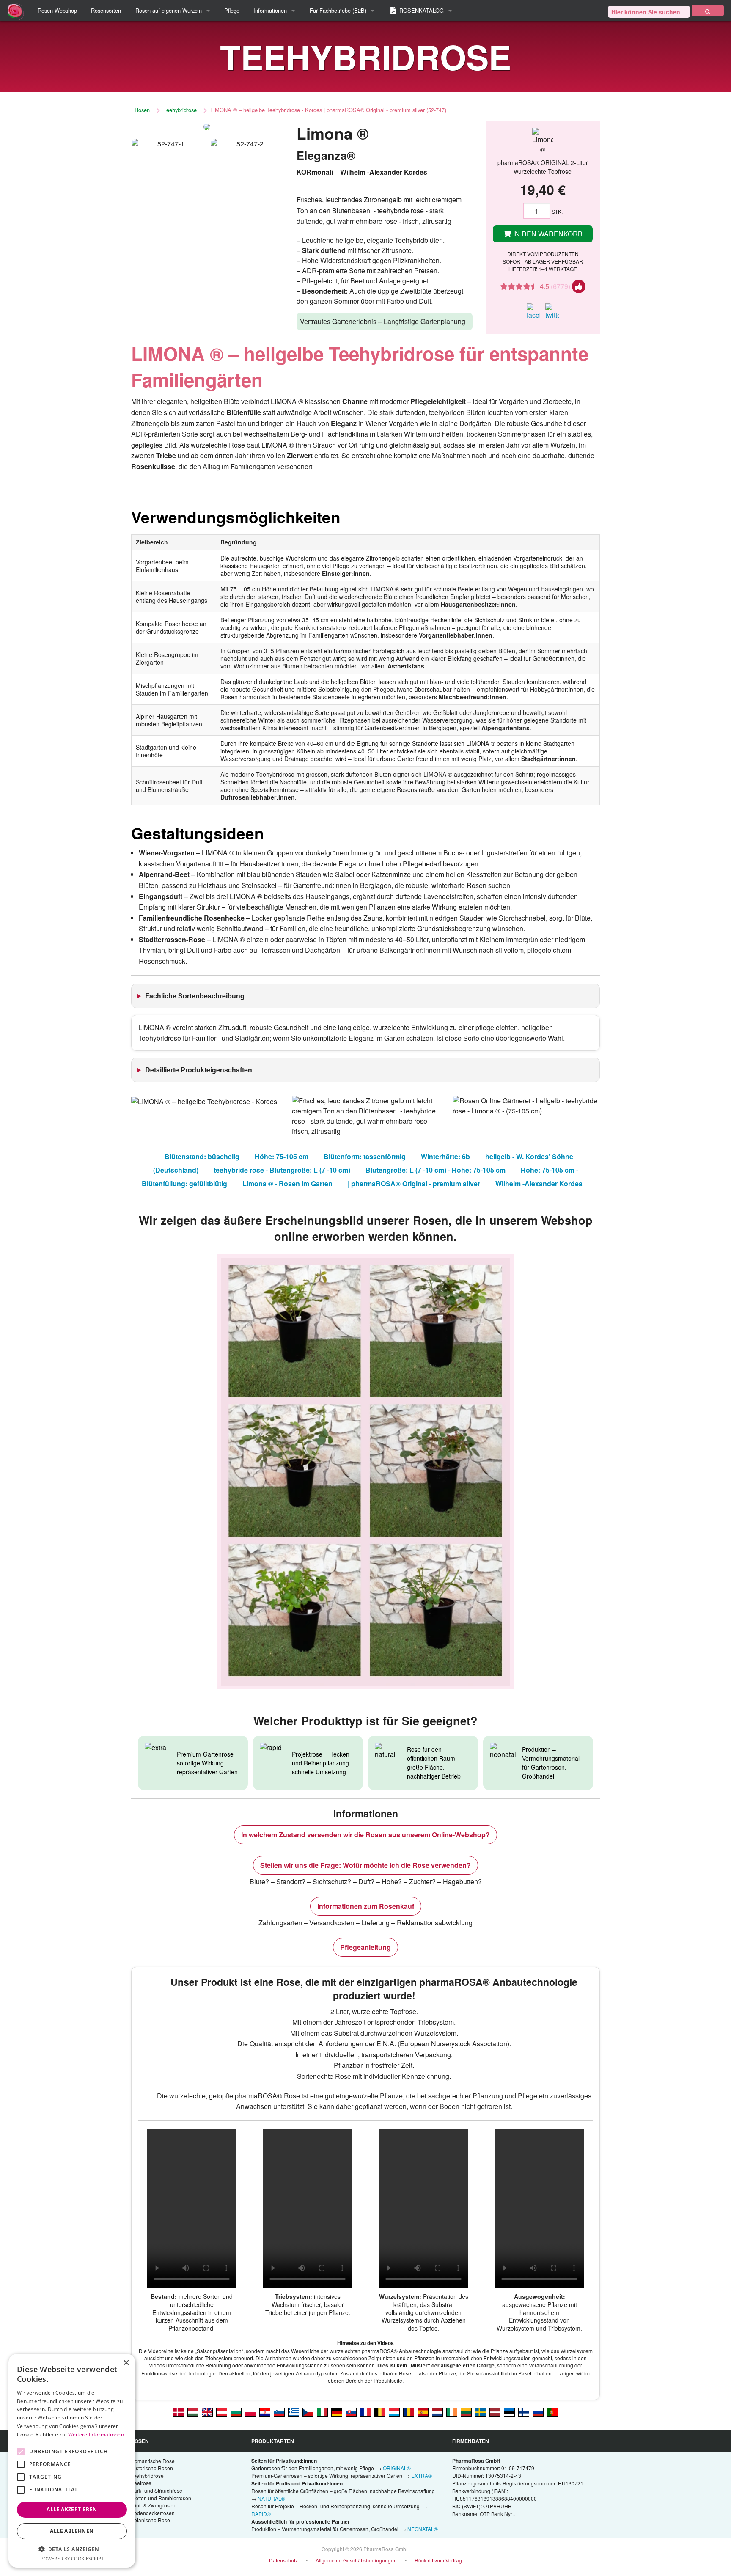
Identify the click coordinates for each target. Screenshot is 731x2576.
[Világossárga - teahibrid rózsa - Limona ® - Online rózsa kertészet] (193, 2412)
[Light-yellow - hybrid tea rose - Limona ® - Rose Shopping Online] (207, 2412)
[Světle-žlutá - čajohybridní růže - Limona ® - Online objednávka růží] (308, 2412)
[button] (72, 2549)
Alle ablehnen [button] (72, 2531)
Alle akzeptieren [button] (72, 2509)
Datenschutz (283, 2560)
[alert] (72, 2461)
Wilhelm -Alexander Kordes (539, 1184)
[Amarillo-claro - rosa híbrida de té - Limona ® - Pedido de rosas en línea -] (423, 2412)
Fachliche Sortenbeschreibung (195, 996)
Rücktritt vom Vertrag (438, 2560)
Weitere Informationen (96, 2434)
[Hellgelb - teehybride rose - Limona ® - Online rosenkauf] (337, 2412)
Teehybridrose (180, 110)
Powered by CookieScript (72, 2558)
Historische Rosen (152, 2468)
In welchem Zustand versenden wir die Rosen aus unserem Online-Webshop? (365, 1835)
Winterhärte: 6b (445, 1156)
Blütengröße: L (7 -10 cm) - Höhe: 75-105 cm (436, 1170)
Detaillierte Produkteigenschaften (199, 1070)
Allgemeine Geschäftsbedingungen (356, 2560)
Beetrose (141, 2483)
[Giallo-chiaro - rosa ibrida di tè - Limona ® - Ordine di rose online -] (322, 2412)
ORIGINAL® (397, 2468)
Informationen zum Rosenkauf (366, 1906)
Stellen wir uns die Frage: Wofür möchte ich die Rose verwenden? (365, 1865)
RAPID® (261, 2514)
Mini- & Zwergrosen (153, 2505)
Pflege (232, 10)
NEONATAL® (423, 2529)
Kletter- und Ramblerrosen (161, 2498)
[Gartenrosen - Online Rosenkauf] (708, 11)
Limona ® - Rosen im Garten (287, 1184)
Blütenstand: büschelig (202, 1156)
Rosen (142, 110)
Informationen (270, 10)
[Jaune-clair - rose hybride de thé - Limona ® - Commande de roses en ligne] (365, 2412)
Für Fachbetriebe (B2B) (338, 10)
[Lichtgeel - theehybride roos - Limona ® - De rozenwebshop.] (437, 2412)
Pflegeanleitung (365, 1947)
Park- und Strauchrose (157, 2490)
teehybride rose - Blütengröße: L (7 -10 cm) (282, 1170)
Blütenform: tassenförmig (365, 1156)
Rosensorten (106, 10)
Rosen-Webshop (57, 10)
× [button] (126, 2363)
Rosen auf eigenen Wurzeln (169, 10)
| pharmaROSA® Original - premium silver (414, 1184)
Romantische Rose (153, 2461)
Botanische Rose (150, 2520)
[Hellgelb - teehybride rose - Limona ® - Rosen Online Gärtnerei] (222, 2412)
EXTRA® (422, 2476)
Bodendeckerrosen (153, 2513)
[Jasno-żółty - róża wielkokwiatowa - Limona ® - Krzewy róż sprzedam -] (250, 2412)
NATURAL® (271, 2498)
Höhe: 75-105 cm (282, 1156)
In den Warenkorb (547, 234)
